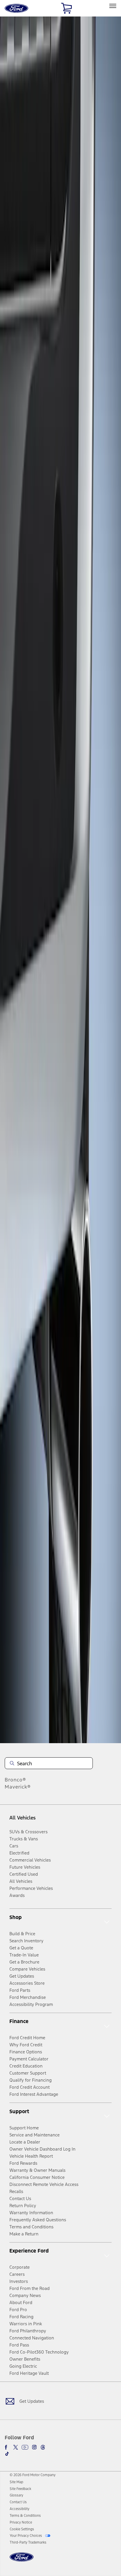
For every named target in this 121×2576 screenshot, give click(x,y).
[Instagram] (34, 2447)
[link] (16, 2482)
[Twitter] (16, 2447)
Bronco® (15, 1780)
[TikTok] (7, 2454)
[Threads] (43, 2447)
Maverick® (18, 1787)
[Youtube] (25, 2447)
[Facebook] (7, 2447)
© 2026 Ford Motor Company (33, 2475)
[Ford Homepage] (22, 2561)
